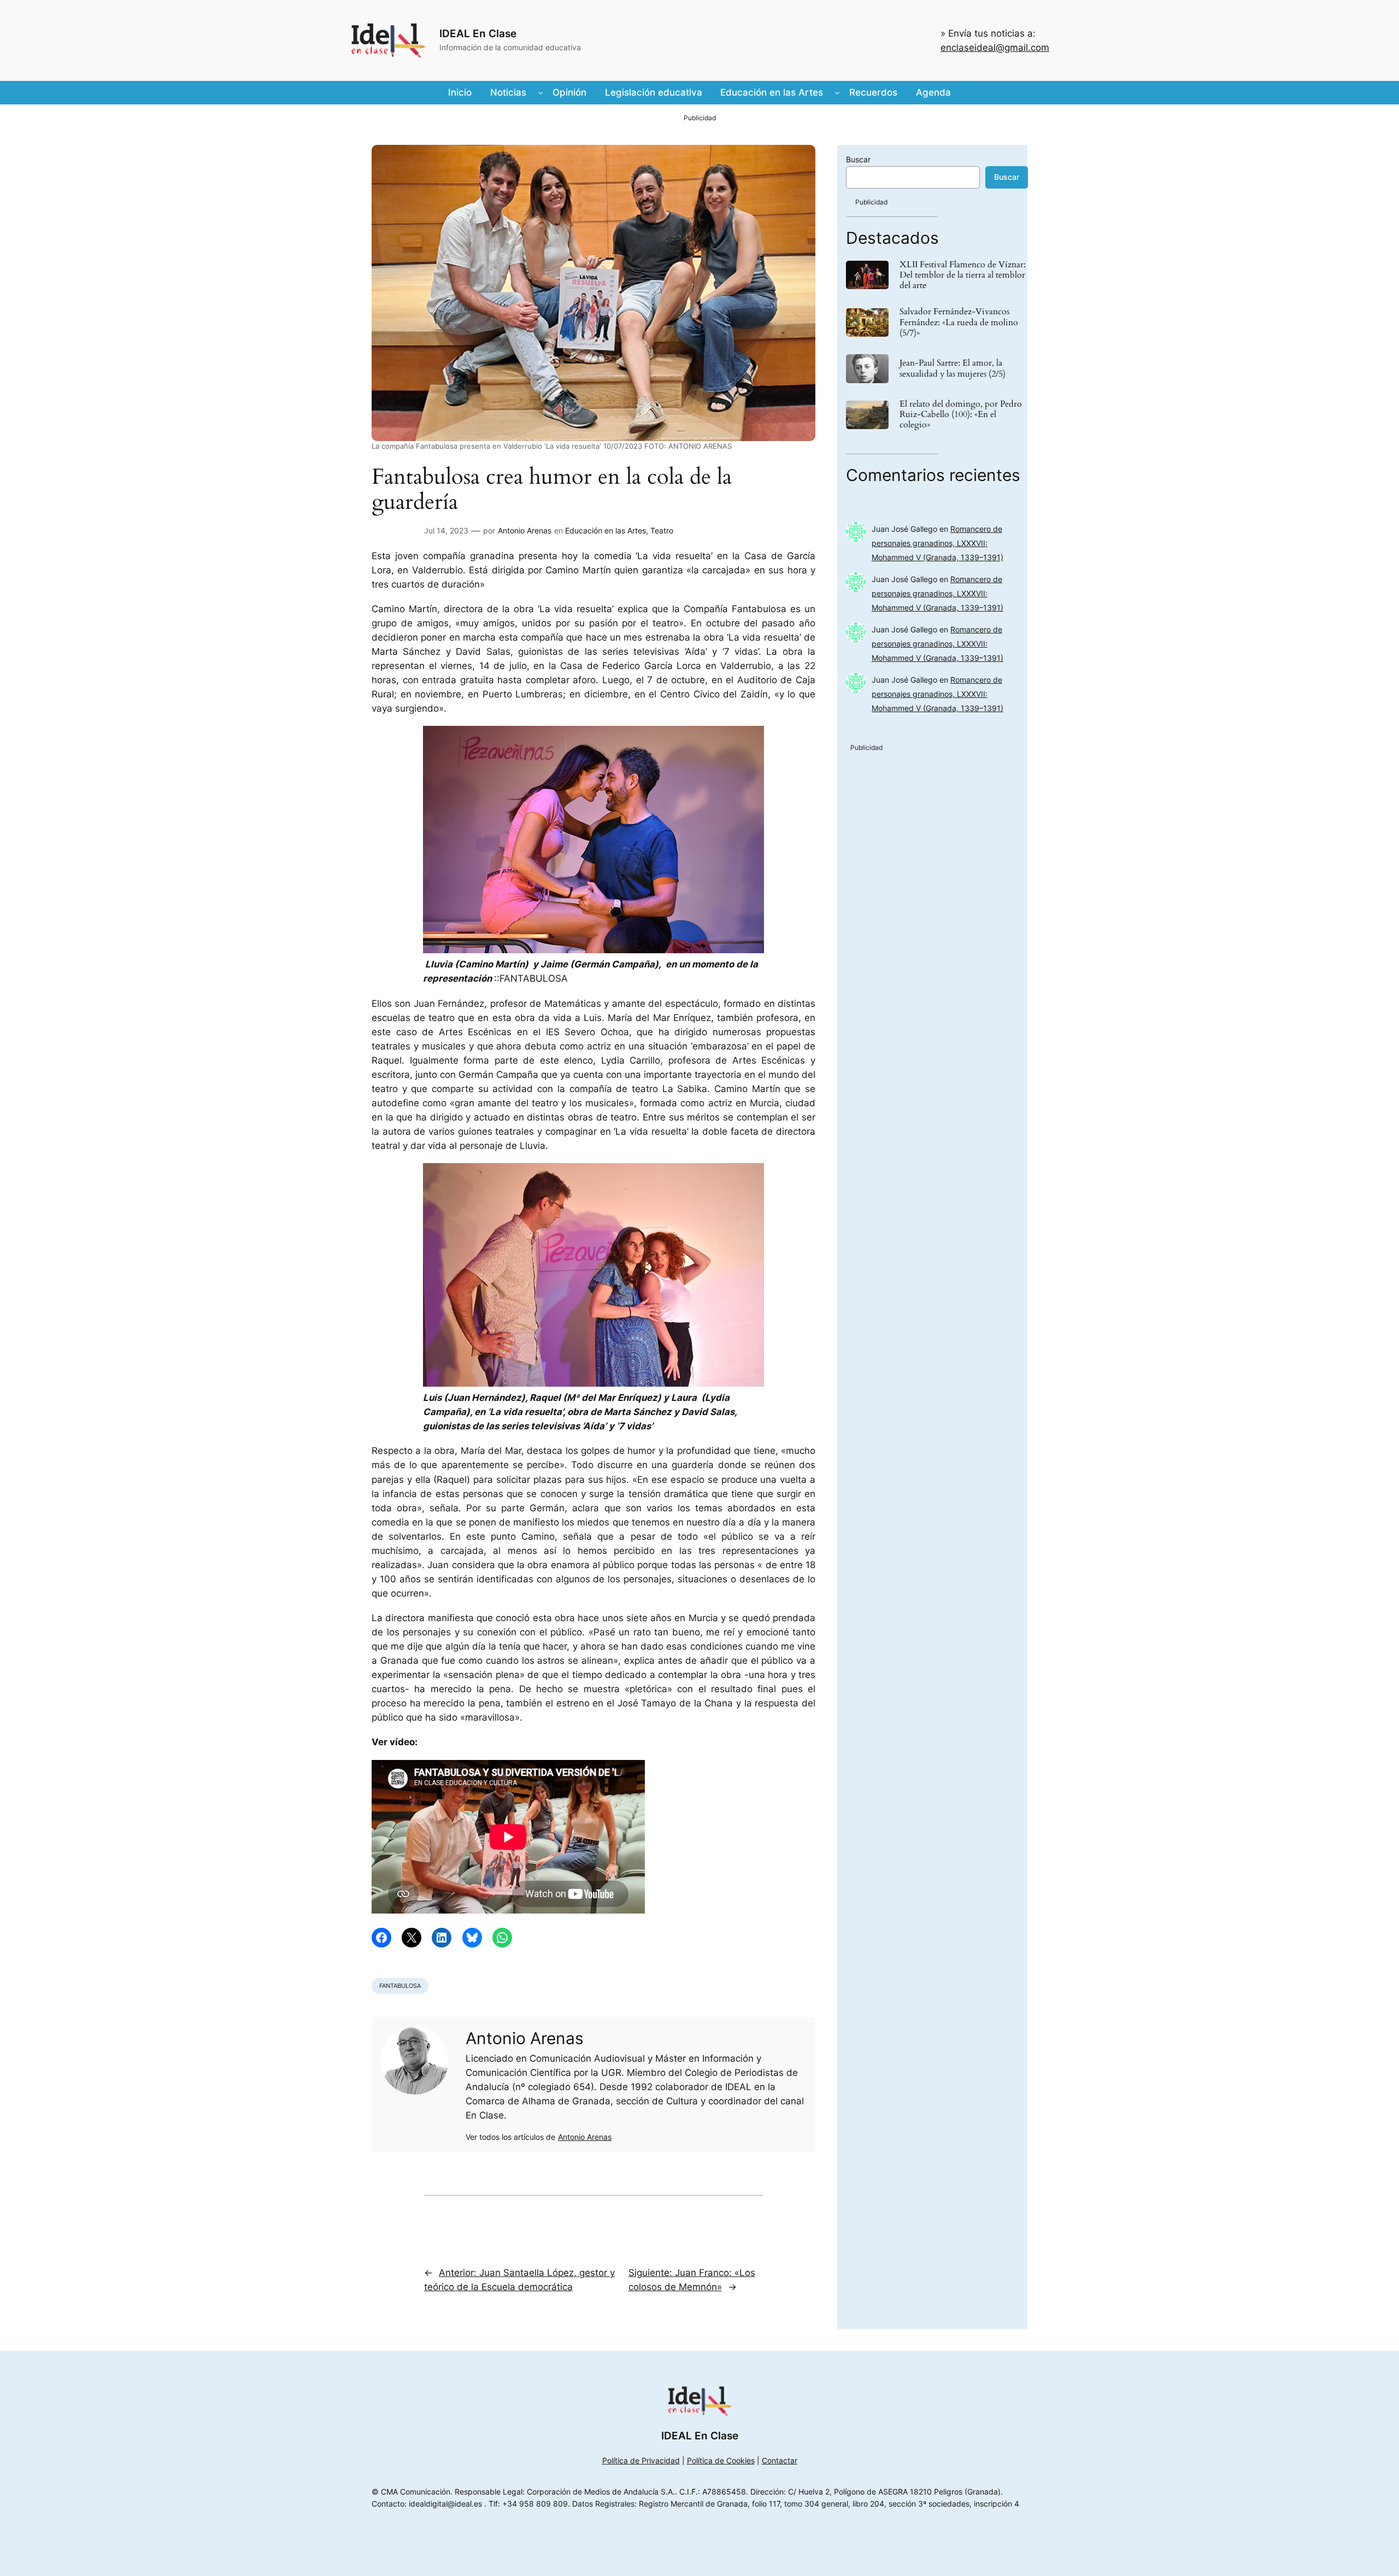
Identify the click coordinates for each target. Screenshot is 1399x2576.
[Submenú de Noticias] (540, 92)
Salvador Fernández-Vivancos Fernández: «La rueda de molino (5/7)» (959, 322)
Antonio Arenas (525, 530)
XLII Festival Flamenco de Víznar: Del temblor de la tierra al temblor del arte (963, 275)
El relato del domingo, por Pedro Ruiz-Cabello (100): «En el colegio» (961, 415)
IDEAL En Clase (478, 33)
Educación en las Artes (606, 530)
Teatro (662, 530)
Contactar (780, 2460)
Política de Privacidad (641, 2460)
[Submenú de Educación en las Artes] (837, 92)
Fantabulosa (400, 1986)
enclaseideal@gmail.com (995, 48)
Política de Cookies (721, 2460)
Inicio (460, 92)
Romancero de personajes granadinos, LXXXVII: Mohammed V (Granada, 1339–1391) (937, 543)
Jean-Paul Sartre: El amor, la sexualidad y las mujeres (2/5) (953, 368)
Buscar (858, 159)
